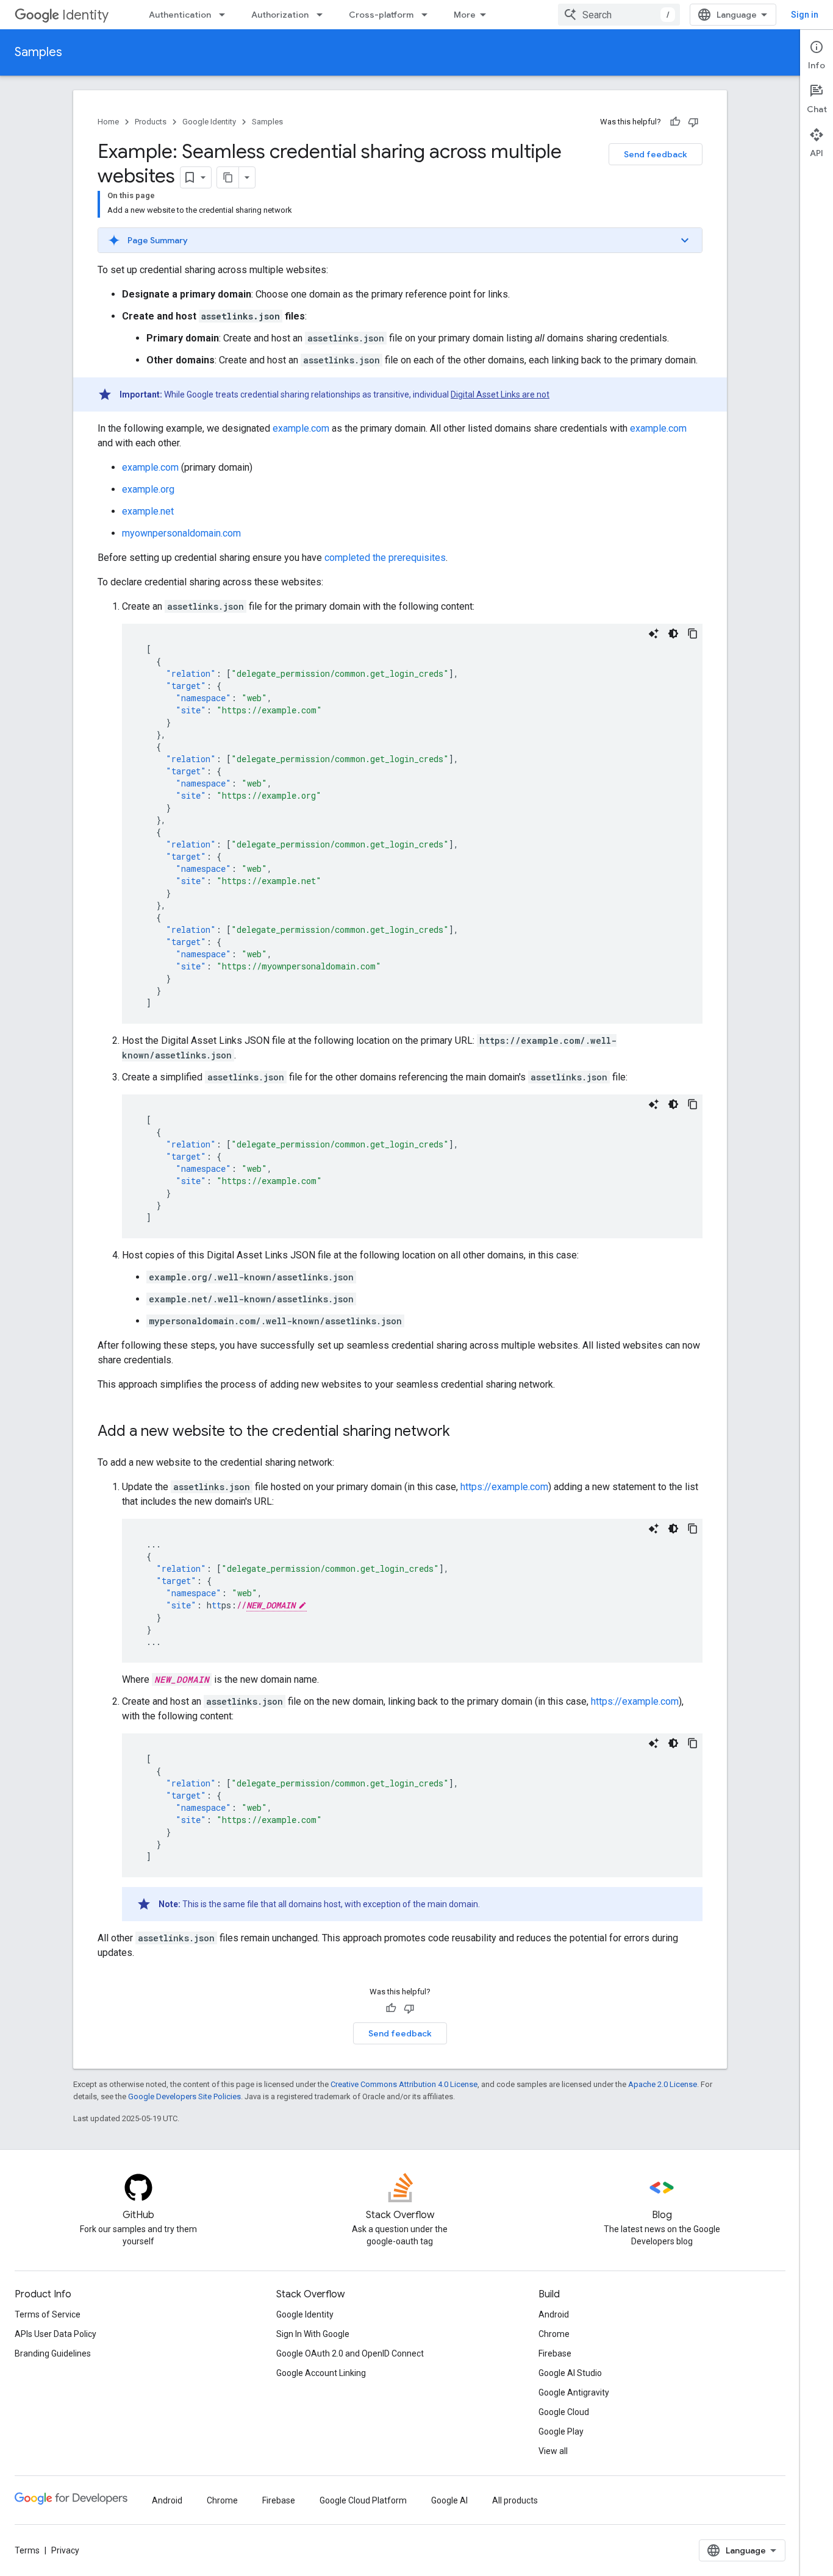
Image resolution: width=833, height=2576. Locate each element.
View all (553, 2451)
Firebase (555, 2353)
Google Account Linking (321, 2373)
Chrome (554, 2334)
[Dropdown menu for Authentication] (226, 15)
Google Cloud (564, 2412)
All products (515, 2500)
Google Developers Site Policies (184, 2096)
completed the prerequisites (385, 558)
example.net (148, 511)
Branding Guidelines (53, 2353)
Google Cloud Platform (363, 2500)
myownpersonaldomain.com (181, 533)
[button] (400, 240)
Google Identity (209, 122)
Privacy (65, 2550)
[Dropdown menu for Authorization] (323, 15)
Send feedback (656, 154)
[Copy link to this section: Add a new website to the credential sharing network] (462, 1432)
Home (108, 122)
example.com (301, 428)
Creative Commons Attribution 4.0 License (404, 2084)
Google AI (449, 2500)
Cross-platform (381, 15)
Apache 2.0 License (663, 2084)
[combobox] (619, 15)
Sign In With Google (313, 2334)
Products (151, 122)
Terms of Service (48, 2314)
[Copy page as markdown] (228, 177)
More (465, 15)
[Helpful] (675, 122)
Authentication (180, 15)
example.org (148, 489)
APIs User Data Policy (55, 2334)
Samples (38, 52)
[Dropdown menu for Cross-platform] (428, 15)
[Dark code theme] (673, 633)
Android (554, 2314)
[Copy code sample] (693, 633)
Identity (85, 15)
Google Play (561, 2432)
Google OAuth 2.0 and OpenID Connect (350, 2353)
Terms (27, 2550)
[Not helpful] (693, 122)
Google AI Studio (570, 2373)
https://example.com (504, 1487)
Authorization (280, 15)
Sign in (805, 15)
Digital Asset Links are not (500, 394)
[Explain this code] (654, 633)
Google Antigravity (574, 2392)
